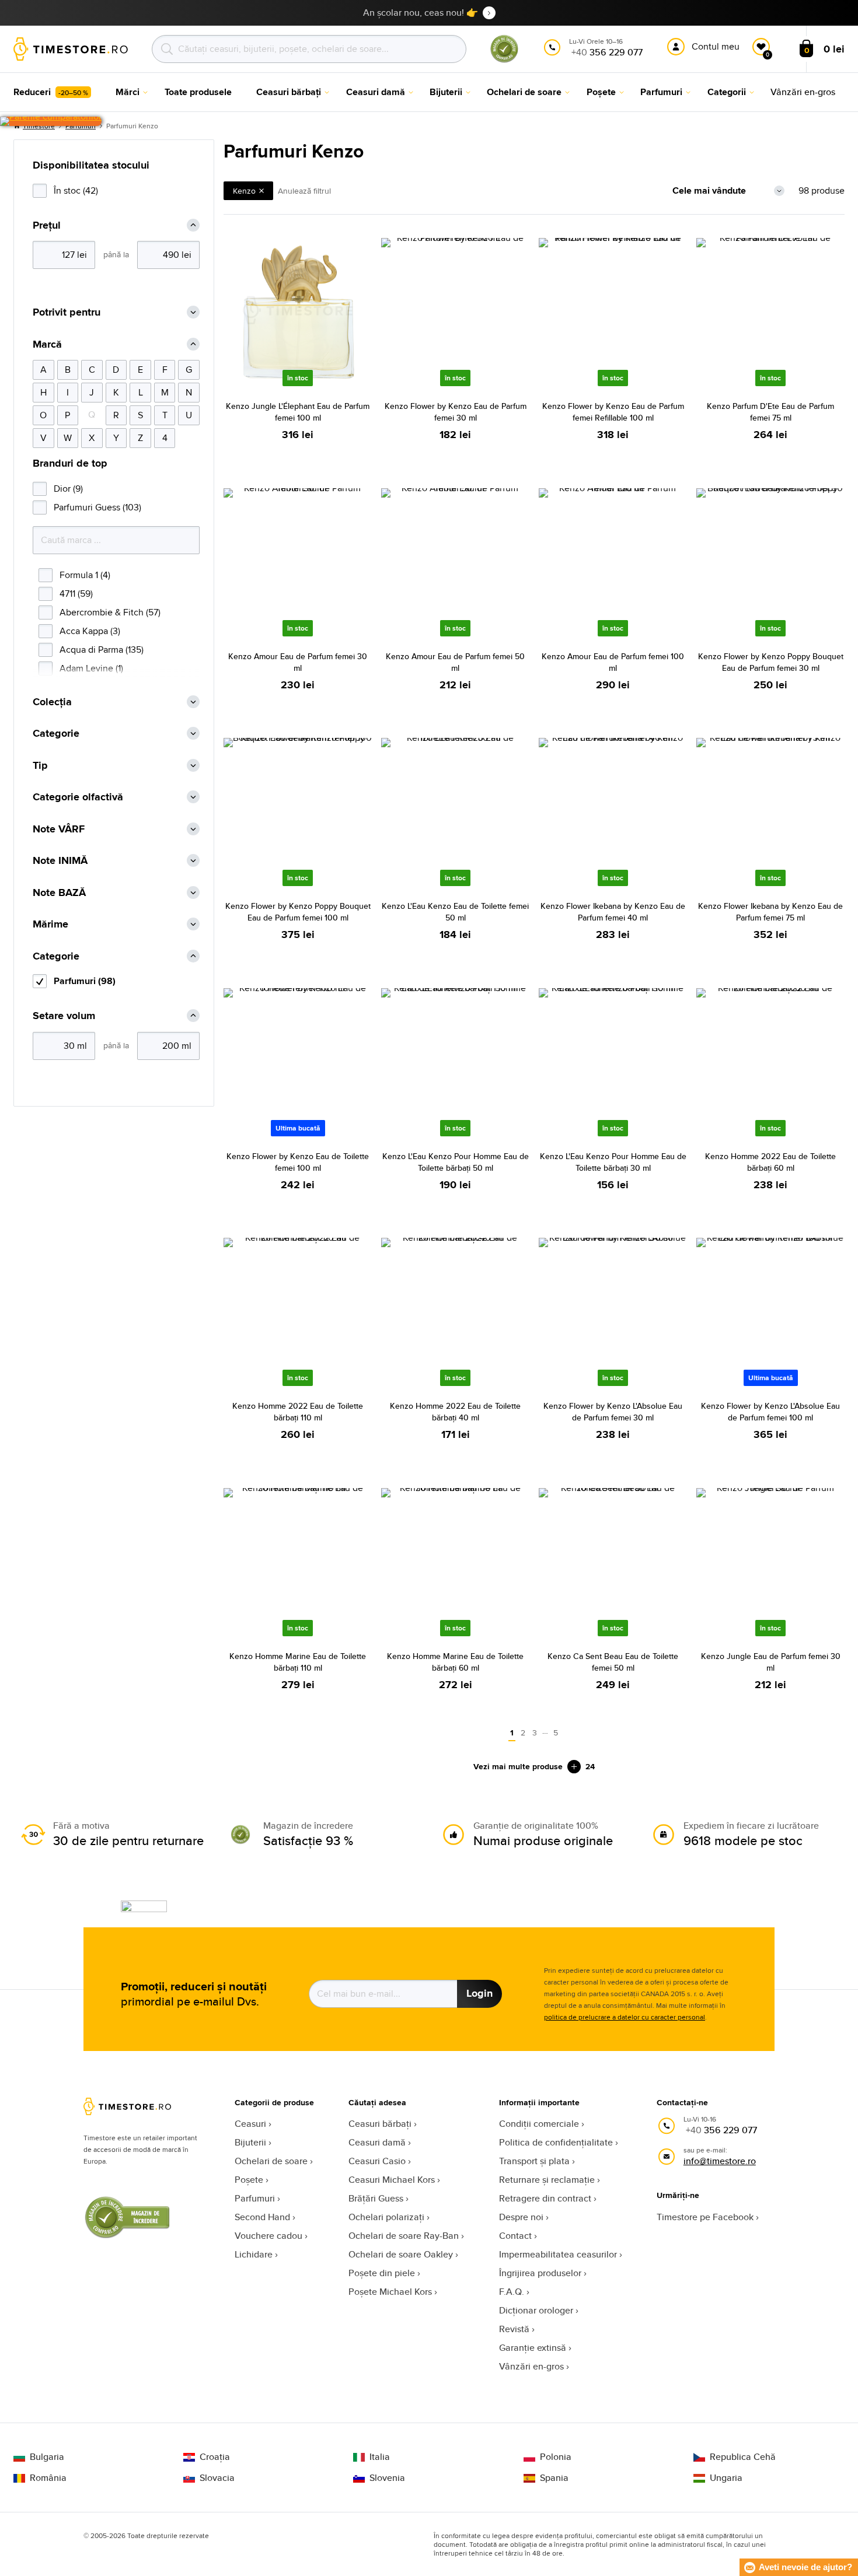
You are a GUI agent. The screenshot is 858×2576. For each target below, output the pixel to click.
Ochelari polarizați (386, 2217)
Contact (515, 2236)
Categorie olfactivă (78, 797)
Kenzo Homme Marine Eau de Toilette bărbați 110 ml (298, 1662)
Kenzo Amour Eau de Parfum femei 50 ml (455, 662)
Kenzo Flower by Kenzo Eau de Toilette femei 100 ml (298, 1162)
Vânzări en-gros (531, 2366)
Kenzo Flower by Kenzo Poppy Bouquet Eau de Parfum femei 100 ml (298, 912)
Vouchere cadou (268, 2236)
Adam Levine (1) (91, 668)
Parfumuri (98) (85, 981)
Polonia (556, 2457)
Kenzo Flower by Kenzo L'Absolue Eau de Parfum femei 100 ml (770, 1412)
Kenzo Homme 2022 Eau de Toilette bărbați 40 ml (455, 1412)
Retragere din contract (545, 2198)
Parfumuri (255, 2198)
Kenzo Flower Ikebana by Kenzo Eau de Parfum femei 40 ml (613, 912)
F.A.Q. (512, 2292)
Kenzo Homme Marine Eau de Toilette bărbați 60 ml (455, 1662)
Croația (215, 2457)
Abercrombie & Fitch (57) (110, 612)
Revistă (514, 2329)
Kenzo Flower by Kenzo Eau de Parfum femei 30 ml (456, 412)
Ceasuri (250, 2124)
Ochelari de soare (271, 2161)
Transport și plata (534, 2161)
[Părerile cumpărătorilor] (51, 121)
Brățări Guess (376, 2198)
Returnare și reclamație (547, 2180)
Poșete (249, 2180)
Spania (554, 2478)
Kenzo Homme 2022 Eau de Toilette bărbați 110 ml (298, 1412)
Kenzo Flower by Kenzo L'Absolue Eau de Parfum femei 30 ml (613, 1412)
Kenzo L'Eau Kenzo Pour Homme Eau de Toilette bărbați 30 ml (613, 1162)
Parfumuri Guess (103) (97, 507)
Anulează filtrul (304, 191)
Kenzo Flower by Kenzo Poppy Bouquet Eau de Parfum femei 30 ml (771, 662)
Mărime (50, 924)
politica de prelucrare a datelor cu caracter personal (625, 2017)
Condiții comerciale (539, 2124)
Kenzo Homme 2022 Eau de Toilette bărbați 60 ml (770, 1162)
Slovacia (217, 2478)
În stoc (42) (76, 190)
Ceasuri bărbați (380, 2124)
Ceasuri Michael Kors (392, 2180)
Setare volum (64, 1016)
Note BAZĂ (59, 893)
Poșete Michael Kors (390, 2292)
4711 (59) (76, 594)
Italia (380, 2457)
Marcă (47, 344)
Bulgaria (47, 2457)
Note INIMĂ (60, 861)
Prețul (47, 225)
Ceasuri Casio (377, 2161)
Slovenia (387, 2478)
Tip (40, 766)
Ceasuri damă (377, 2142)
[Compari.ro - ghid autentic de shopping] (504, 60)
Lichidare (254, 2254)
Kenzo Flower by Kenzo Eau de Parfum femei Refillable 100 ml (613, 412)
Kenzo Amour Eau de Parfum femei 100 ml (613, 662)
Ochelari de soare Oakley (401, 2254)
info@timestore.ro (720, 2161)
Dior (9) (68, 489)
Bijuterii (250, 2142)
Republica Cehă (743, 2457)
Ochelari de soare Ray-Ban (404, 2236)
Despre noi (521, 2217)
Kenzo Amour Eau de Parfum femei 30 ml (298, 662)
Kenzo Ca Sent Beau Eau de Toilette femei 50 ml (613, 1662)
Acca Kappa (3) (90, 631)
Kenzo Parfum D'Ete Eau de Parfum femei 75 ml (770, 412)
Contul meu (716, 46)
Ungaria (726, 2478)
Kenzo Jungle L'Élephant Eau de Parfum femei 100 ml (298, 412)
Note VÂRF (59, 829)
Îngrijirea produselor (540, 2273)
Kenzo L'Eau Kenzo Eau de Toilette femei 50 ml (455, 912)
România (48, 2478)
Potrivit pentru (67, 312)
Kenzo (244, 191)
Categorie (56, 734)
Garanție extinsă (533, 2348)
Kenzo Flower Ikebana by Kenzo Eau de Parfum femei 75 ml (770, 912)
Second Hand (262, 2217)
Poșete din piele (382, 2273)
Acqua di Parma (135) (102, 650)
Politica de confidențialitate (556, 2142)
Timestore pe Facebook (705, 2217)
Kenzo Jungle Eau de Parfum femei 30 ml (771, 1662)
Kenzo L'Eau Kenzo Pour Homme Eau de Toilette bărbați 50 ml (456, 1162)
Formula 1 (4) (85, 575)
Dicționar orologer (536, 2310)
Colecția (52, 702)
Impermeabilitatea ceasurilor (558, 2254)
